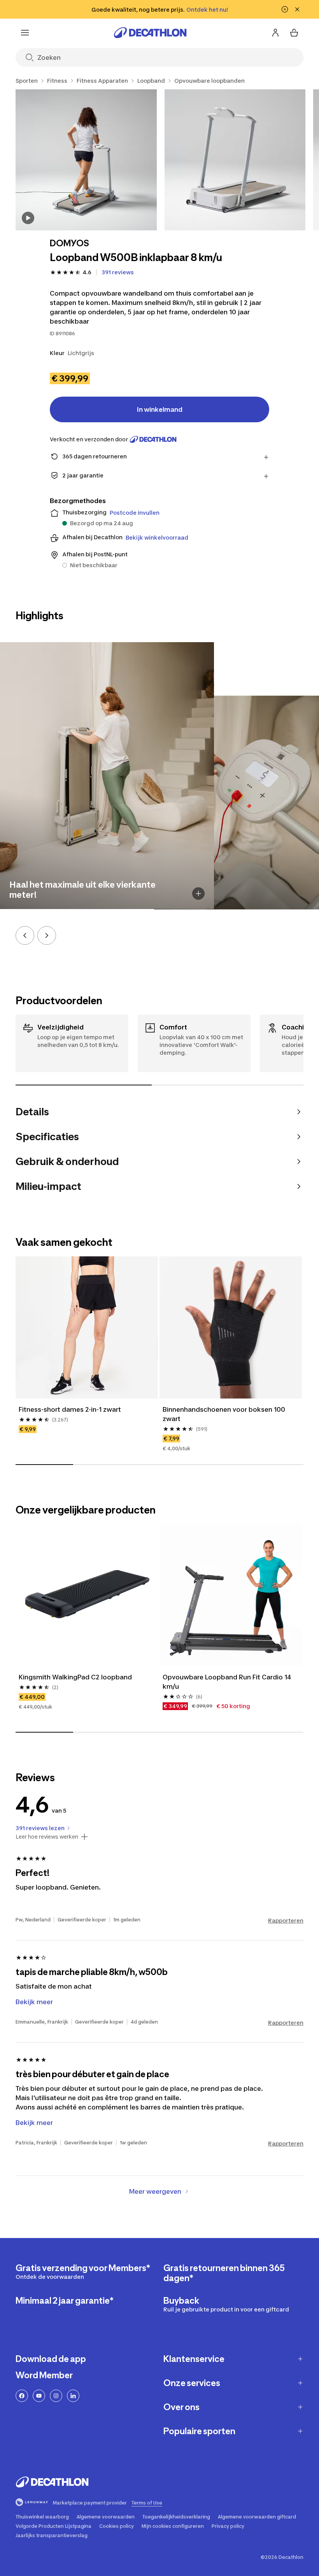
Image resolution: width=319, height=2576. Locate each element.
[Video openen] (28, 218)
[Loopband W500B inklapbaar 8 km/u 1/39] (86, 160)
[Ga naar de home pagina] (150, 33)
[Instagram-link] (56, 2396)
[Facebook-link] (22, 2396)
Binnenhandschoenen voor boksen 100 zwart (225, 1414)
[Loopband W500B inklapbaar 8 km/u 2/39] (235, 160)
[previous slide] (25, 935)
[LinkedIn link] (73, 2396)
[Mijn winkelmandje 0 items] (294, 33)
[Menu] (25, 33)
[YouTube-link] (39, 2396)
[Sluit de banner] (297, 9)
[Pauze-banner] (285, 9)
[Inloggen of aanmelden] (275, 33)
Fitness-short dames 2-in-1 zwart (70, 1409)
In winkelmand (160, 409)
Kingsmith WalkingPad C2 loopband (75, 1677)
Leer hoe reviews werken (47, 1837)
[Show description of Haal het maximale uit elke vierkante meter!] (198, 894)
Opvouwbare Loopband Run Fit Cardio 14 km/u (228, 1682)
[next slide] (47, 935)
